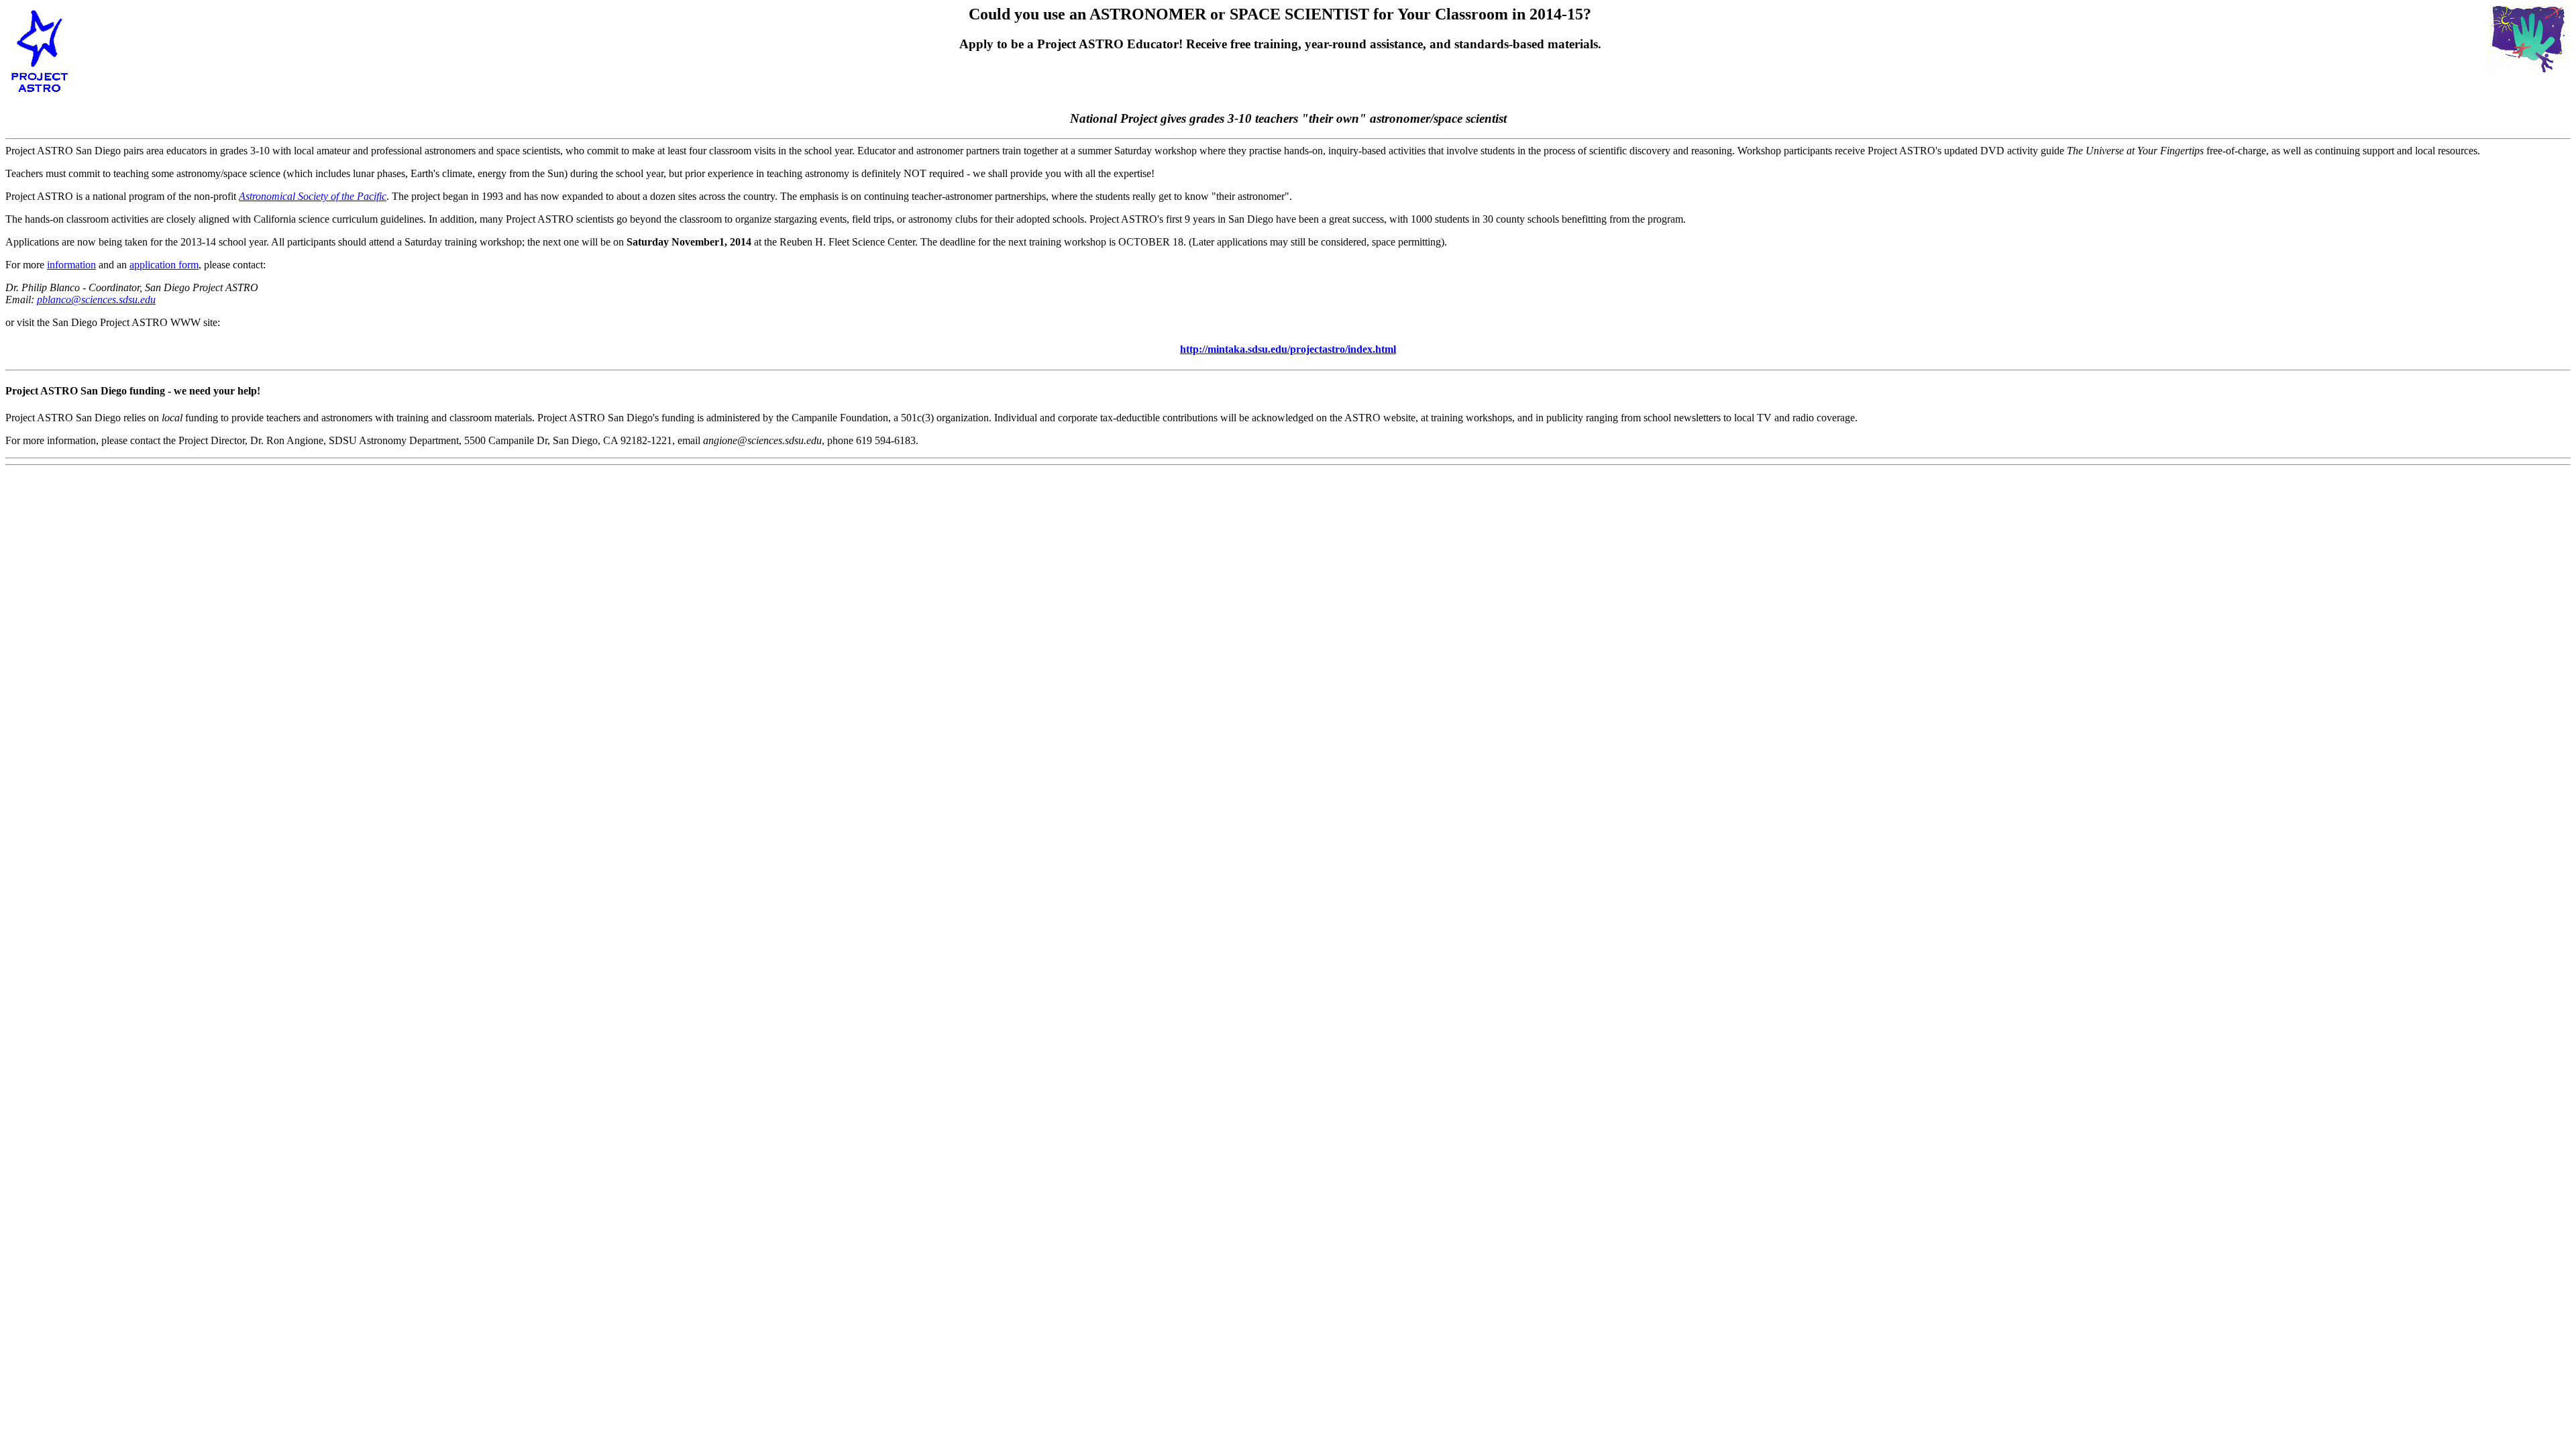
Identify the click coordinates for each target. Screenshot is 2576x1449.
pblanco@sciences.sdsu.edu (96, 300)
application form (164, 265)
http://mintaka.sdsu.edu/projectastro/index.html (1288, 349)
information (71, 265)
